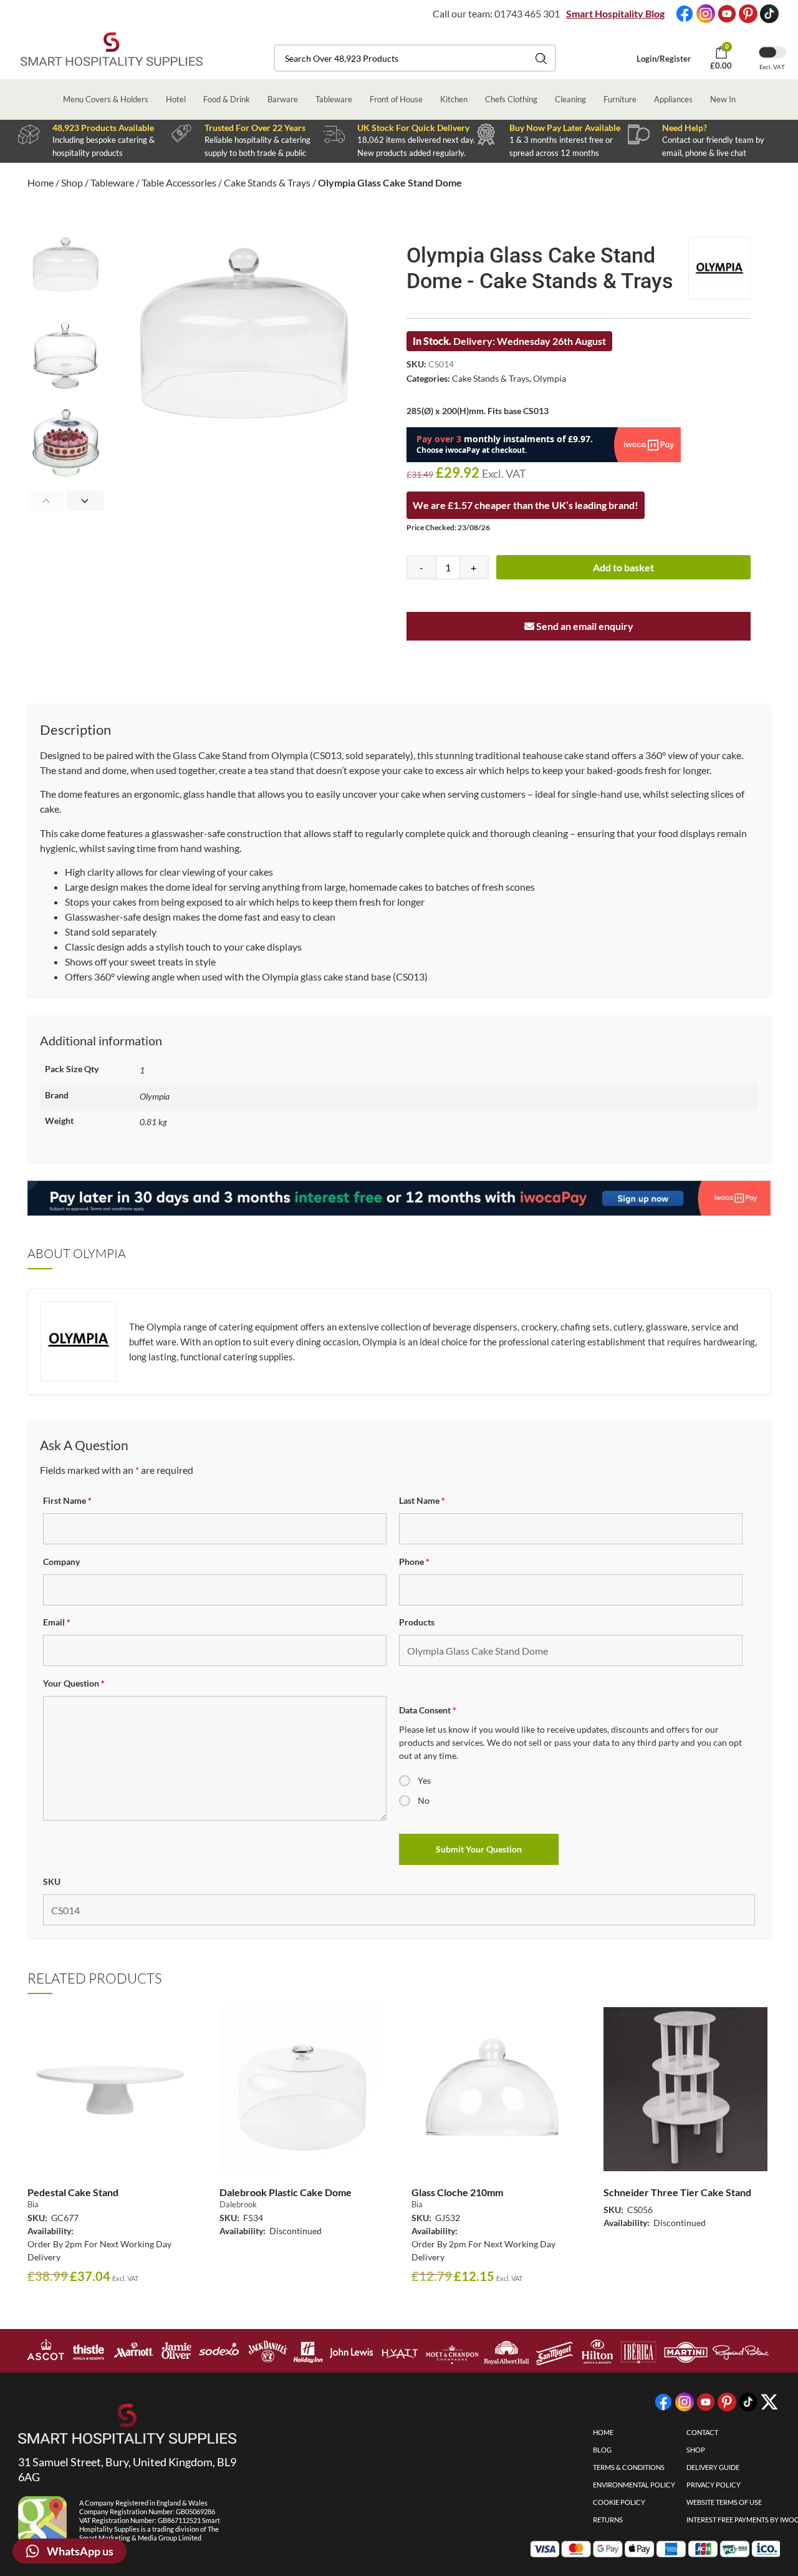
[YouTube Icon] (727, 14)
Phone (414, 1562)
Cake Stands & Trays (267, 182)
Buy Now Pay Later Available (565, 128)
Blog (602, 2450)
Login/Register (664, 59)
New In (723, 99)
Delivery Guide (713, 2467)
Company (61, 1562)
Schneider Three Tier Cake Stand (677, 2192)
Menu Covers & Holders (106, 99)
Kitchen (454, 99)
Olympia (550, 378)
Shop (72, 182)
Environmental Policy (634, 2485)
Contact (702, 2432)
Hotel (176, 99)
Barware (283, 99)
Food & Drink (227, 99)
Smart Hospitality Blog (615, 13)
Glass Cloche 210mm (457, 2192)
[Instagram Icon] (706, 14)
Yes (424, 1780)
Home (41, 182)
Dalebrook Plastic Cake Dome (286, 2192)
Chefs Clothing (511, 99)
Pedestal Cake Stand (73, 2192)
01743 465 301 (527, 13)
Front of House (396, 99)
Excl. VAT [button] (772, 67)
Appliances (673, 99)
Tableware (334, 99)
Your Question (74, 1683)
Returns (608, 2520)
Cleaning (570, 99)
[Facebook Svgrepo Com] (685, 14)
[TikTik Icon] (769, 14)
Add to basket (623, 567)
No (424, 1800)
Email (57, 1622)
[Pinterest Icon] (748, 14)
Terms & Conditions (629, 2467)
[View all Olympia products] (719, 268)
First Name (67, 1500)
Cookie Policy (619, 2502)
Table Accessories (179, 182)
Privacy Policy (714, 2485)
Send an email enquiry (584, 626)
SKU (52, 1881)
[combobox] (415, 58)
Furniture (620, 99)
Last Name (422, 1500)
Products (417, 1622)
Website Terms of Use (724, 2502)
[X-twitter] (769, 2402)
